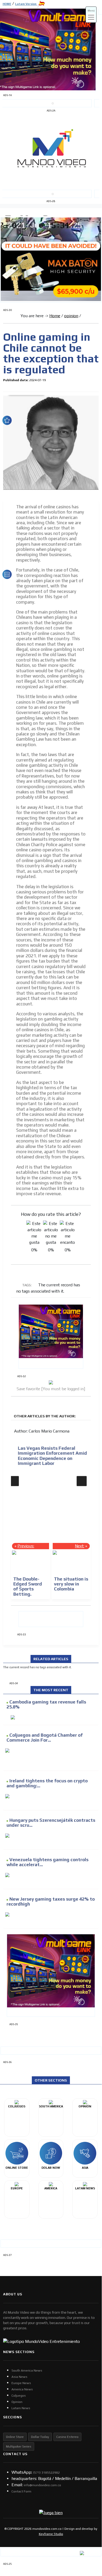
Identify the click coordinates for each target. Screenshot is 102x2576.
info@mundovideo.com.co (42, 2485)
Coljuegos (19, 2396)
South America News (27, 2371)
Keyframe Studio (51, 2534)
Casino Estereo (67, 2437)
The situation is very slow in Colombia (71, 1584)
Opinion (17, 2402)
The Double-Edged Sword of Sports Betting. (28, 1587)
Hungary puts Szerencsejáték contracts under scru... (51, 1823)
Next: (80, 1546)
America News (22, 2389)
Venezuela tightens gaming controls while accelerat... (47, 1862)
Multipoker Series (19, 2447)
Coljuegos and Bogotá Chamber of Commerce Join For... (45, 1738)
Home (55, 316)
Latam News (21, 2408)
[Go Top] (88, 2525)
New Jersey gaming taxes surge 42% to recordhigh (51, 1902)
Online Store (15, 2437)
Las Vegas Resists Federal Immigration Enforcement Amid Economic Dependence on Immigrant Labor (51, 1456)
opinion (71, 316)
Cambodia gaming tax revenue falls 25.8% (46, 1704)
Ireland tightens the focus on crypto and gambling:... (47, 1783)
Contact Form (21, 2491)
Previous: (26, 1546)
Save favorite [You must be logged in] (51, 1389)
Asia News (19, 2377)
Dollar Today (40, 2437)
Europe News (21, 2383)
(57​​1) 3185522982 (46, 2473)
